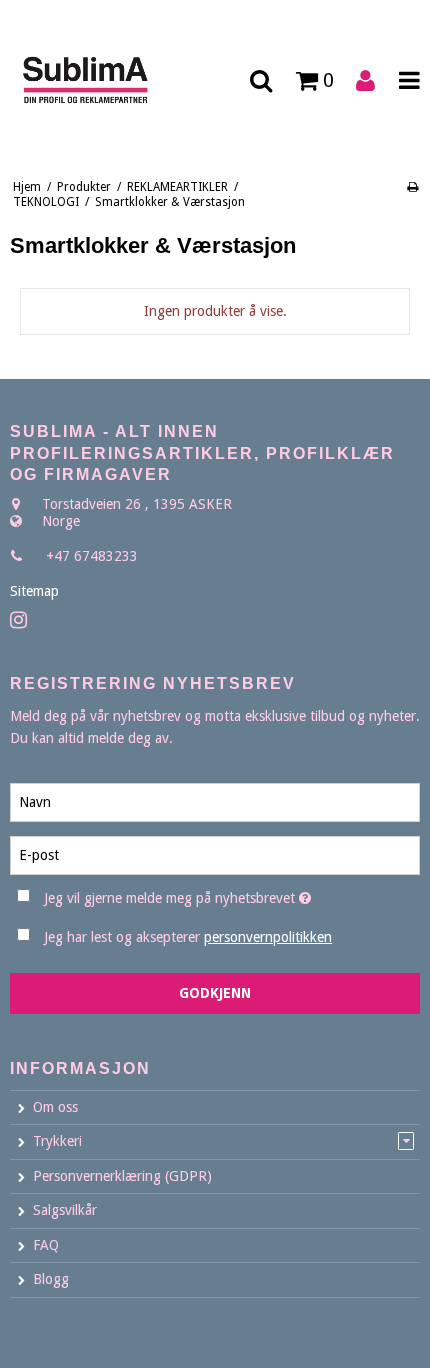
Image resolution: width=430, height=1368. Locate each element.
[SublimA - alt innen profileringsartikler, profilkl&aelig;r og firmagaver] (107, 81)
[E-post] (215, 855)
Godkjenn (215, 993)
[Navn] (215, 802)
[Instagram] (18, 620)
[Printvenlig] (412, 187)
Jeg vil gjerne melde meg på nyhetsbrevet (190, 894)
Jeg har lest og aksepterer (188, 937)
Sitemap (34, 591)
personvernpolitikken (268, 937)
